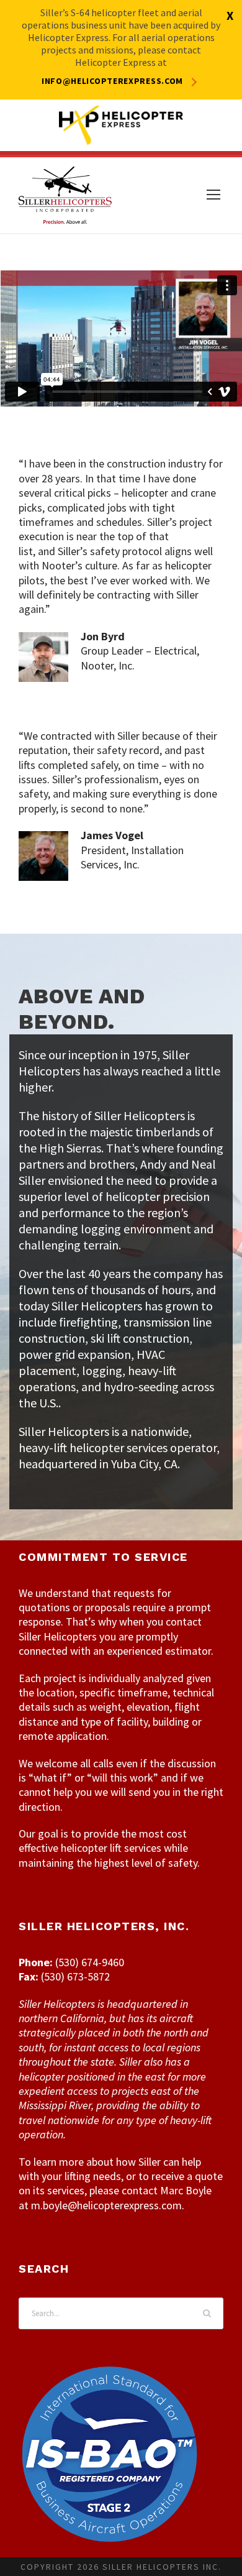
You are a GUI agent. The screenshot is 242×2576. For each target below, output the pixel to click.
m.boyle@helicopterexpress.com (106, 2205)
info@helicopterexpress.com (112, 81)
